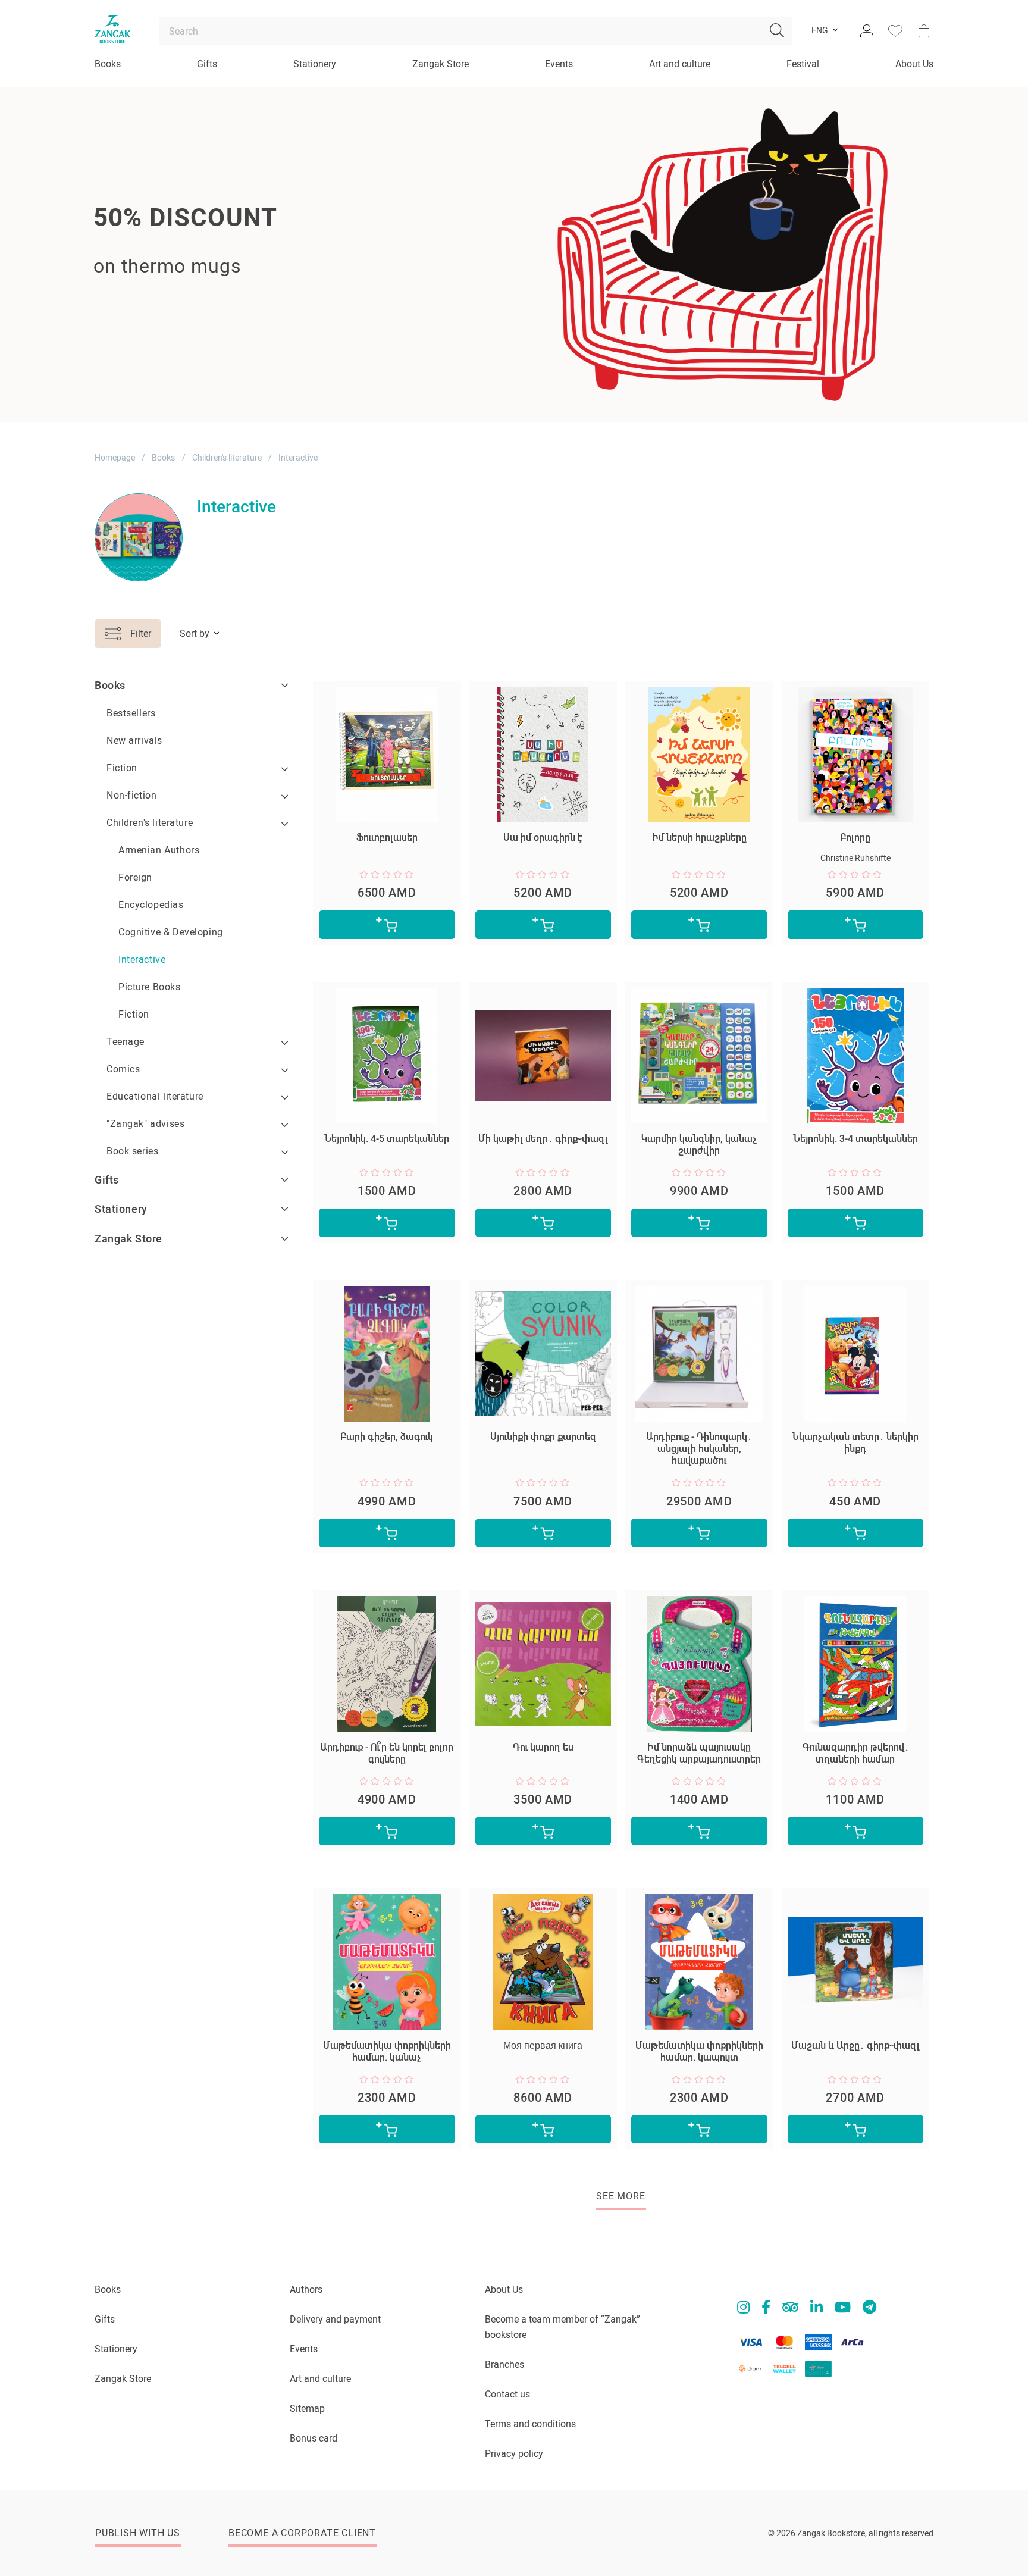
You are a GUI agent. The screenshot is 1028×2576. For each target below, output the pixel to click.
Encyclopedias (151, 905)
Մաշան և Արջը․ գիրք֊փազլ (855, 2046)
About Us (914, 64)
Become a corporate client (302, 2533)
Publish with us (138, 2533)
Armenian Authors (159, 850)
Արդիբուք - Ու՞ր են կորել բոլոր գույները (387, 1753)
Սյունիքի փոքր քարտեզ (543, 1437)
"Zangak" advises (145, 1124)
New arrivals (134, 741)
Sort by (195, 633)
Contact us (507, 2394)
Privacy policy (514, 2454)
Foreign (135, 877)
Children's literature (227, 458)
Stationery (315, 64)
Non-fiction (131, 795)
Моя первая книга (543, 2046)
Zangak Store (441, 64)
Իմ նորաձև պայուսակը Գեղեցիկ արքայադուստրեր (699, 1753)
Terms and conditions (530, 2424)
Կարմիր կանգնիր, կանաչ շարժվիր (699, 1145)
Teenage (126, 1042)
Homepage (115, 458)
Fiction (122, 768)
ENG (820, 31)
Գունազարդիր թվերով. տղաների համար (855, 1753)
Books (108, 64)
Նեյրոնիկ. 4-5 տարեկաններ (387, 1139)
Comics (123, 1069)
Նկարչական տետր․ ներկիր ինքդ (855, 1443)
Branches (504, 2364)
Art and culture (680, 64)
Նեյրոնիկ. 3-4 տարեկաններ (855, 1139)
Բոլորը (855, 838)
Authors (306, 2289)
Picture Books (150, 987)
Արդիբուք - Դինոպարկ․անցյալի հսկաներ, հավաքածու (699, 1449)
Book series (132, 1151)
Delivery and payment (335, 2319)
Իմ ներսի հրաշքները (699, 838)
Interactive (142, 960)
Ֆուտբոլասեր (387, 838)
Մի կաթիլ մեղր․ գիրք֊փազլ (543, 1139)
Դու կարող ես (543, 1747)
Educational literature (155, 1096)
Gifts (207, 64)
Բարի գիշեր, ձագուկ (387, 1437)
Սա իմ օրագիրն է (543, 838)
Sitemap (307, 2408)
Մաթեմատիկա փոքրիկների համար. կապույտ (699, 2051)
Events (559, 64)
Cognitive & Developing (171, 932)
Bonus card (314, 2438)
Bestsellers (131, 713)
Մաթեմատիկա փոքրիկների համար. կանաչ (387, 2051)
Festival (803, 64)
